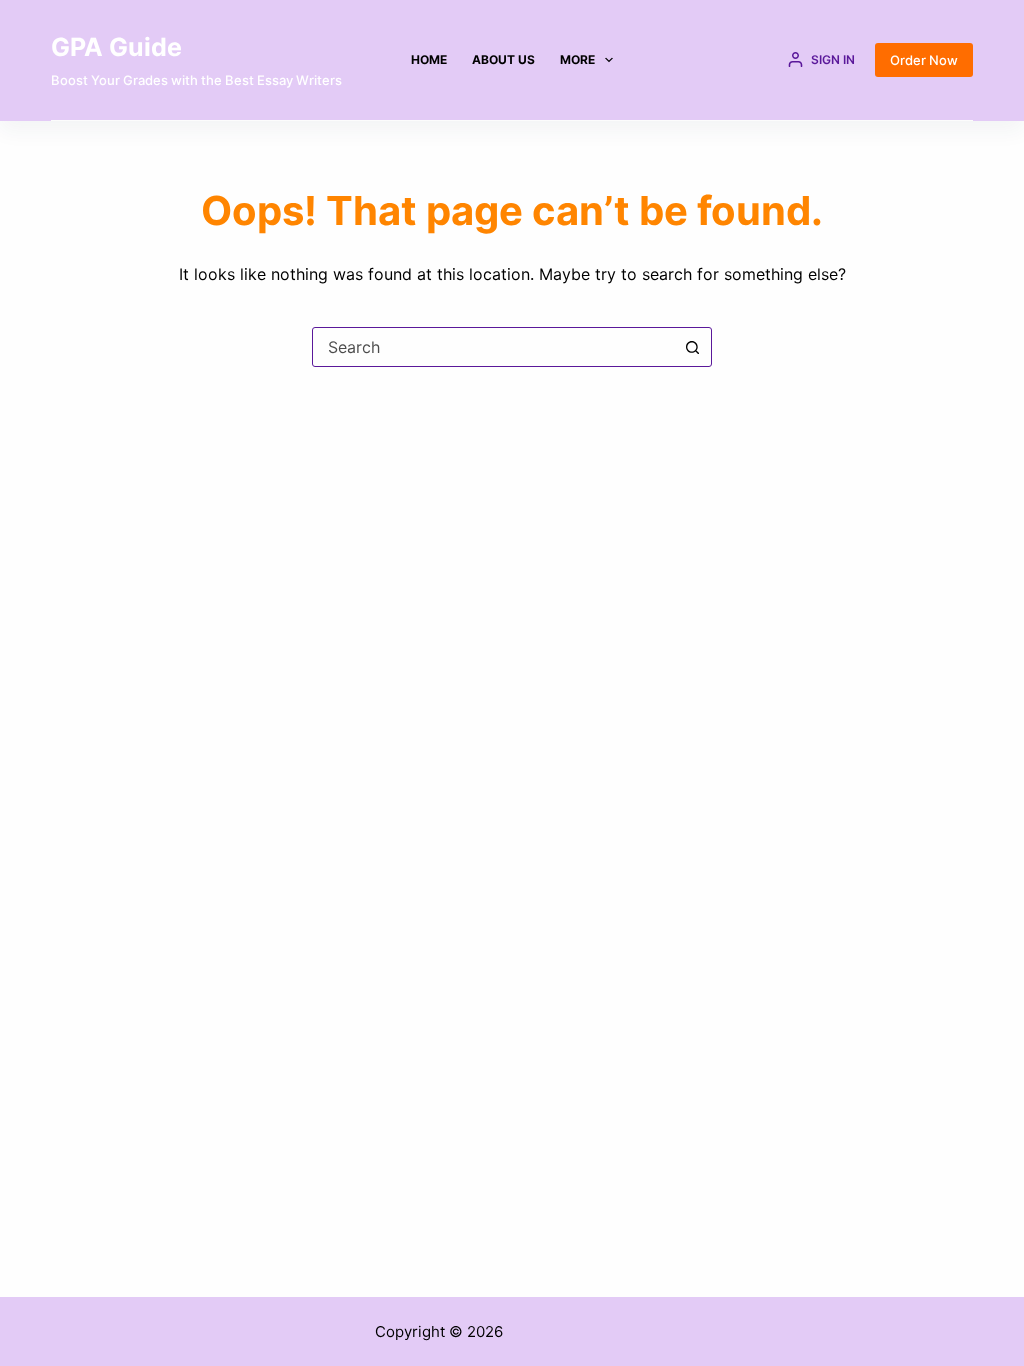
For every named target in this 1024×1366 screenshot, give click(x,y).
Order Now (924, 60)
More (577, 59)
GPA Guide (116, 47)
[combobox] (493, 347)
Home (429, 59)
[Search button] (692, 347)
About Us (503, 59)
